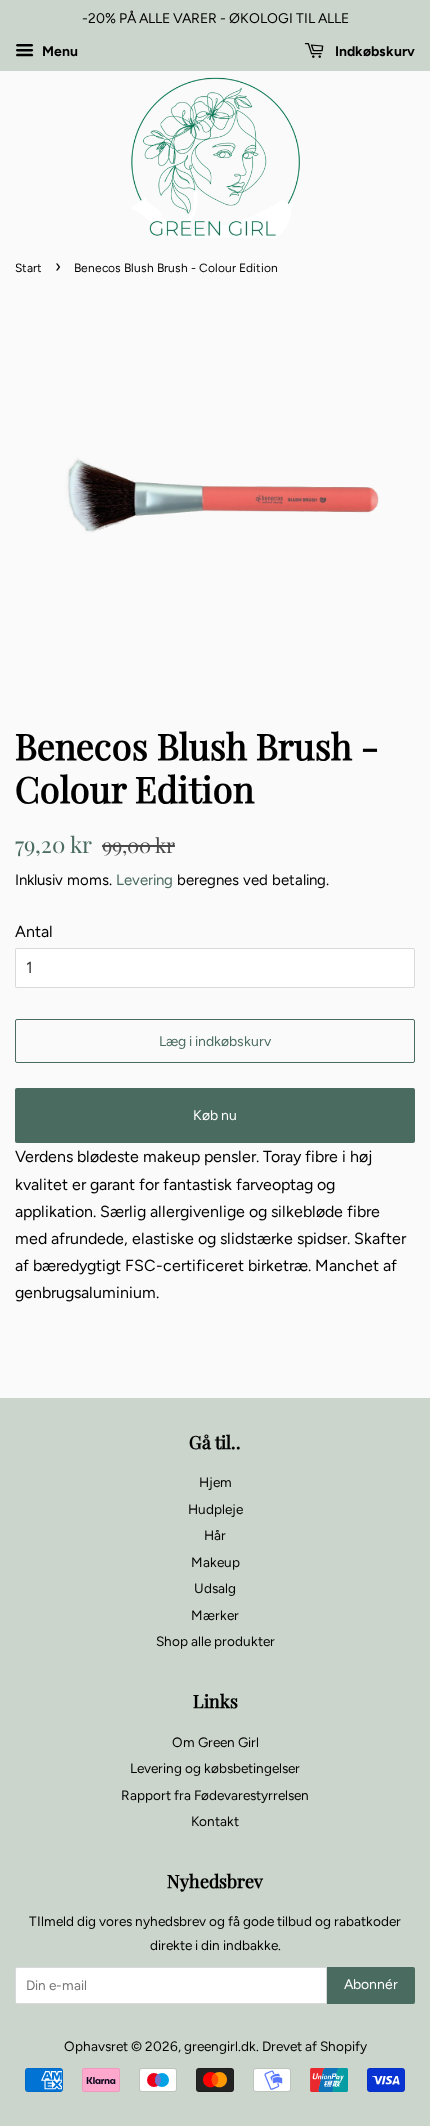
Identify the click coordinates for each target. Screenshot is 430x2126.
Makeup (215, 1562)
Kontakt (215, 1821)
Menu (58, 51)
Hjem (215, 1482)
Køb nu (215, 1115)
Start (28, 268)
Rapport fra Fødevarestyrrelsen (215, 1795)
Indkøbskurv (373, 51)
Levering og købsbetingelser (215, 1768)
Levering (144, 880)
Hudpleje (215, 1509)
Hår (215, 1535)
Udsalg (215, 1588)
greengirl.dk (220, 2046)
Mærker (215, 1615)
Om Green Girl (215, 1742)
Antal (34, 931)
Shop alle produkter (215, 1641)
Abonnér (371, 1984)
